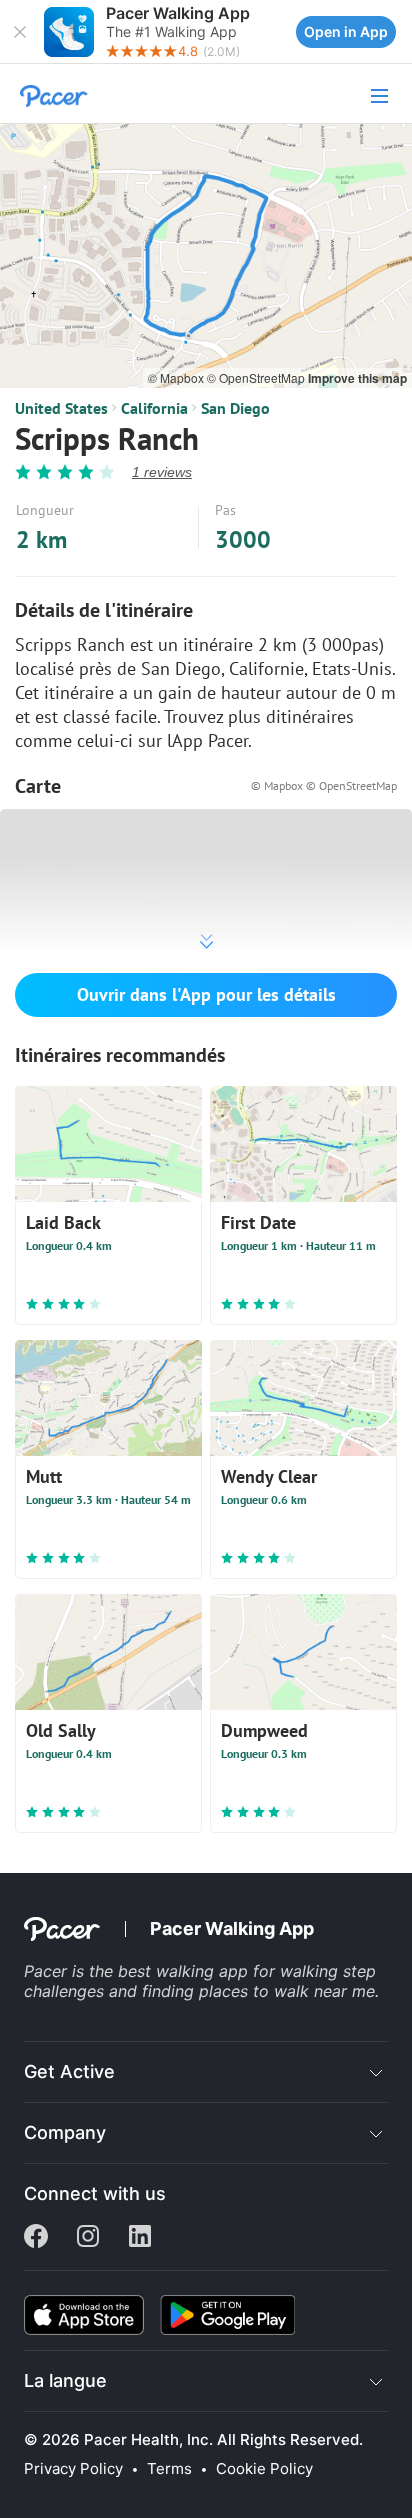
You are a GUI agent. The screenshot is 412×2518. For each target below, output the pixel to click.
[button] (20, 32)
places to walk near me (287, 1991)
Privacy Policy (73, 2469)
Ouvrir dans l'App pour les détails (206, 994)
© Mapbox (177, 377)
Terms (169, 2469)
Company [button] (65, 2132)
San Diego (235, 408)
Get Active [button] (69, 2071)
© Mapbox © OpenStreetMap (324, 785)
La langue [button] (65, 2380)
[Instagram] (88, 2238)
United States (61, 408)
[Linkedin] (140, 2238)
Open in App (346, 31)
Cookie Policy (264, 2469)
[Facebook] (36, 2238)
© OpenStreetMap (257, 377)
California (154, 408)
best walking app (185, 1971)
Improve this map (357, 378)
